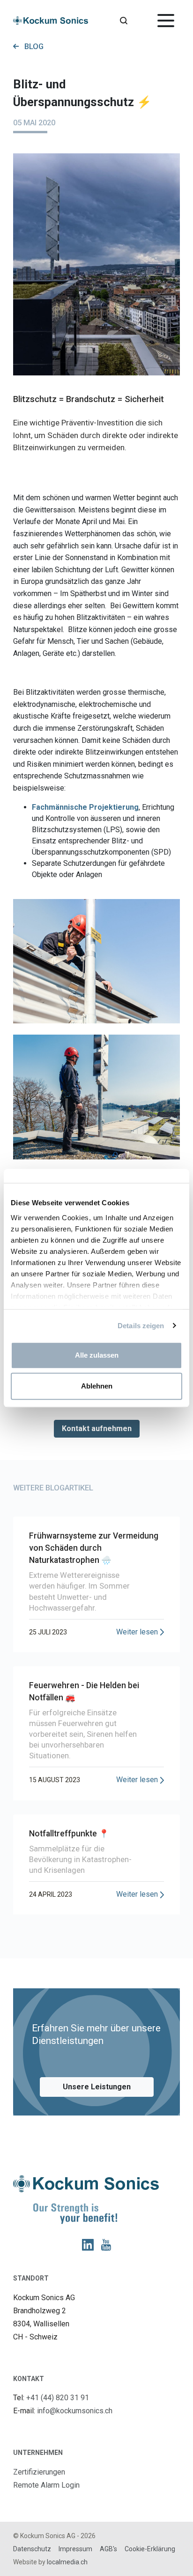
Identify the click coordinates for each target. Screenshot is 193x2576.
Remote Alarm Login (46, 2485)
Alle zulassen (97, 1355)
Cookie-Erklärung (150, 2549)
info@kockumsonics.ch (75, 2411)
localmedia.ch (67, 2562)
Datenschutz (32, 2549)
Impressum (75, 2549)
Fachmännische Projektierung (85, 807)
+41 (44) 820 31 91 (58, 2398)
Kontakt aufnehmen (97, 1428)
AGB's (108, 2549)
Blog (34, 47)
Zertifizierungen (39, 2472)
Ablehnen (97, 1386)
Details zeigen (141, 1326)
